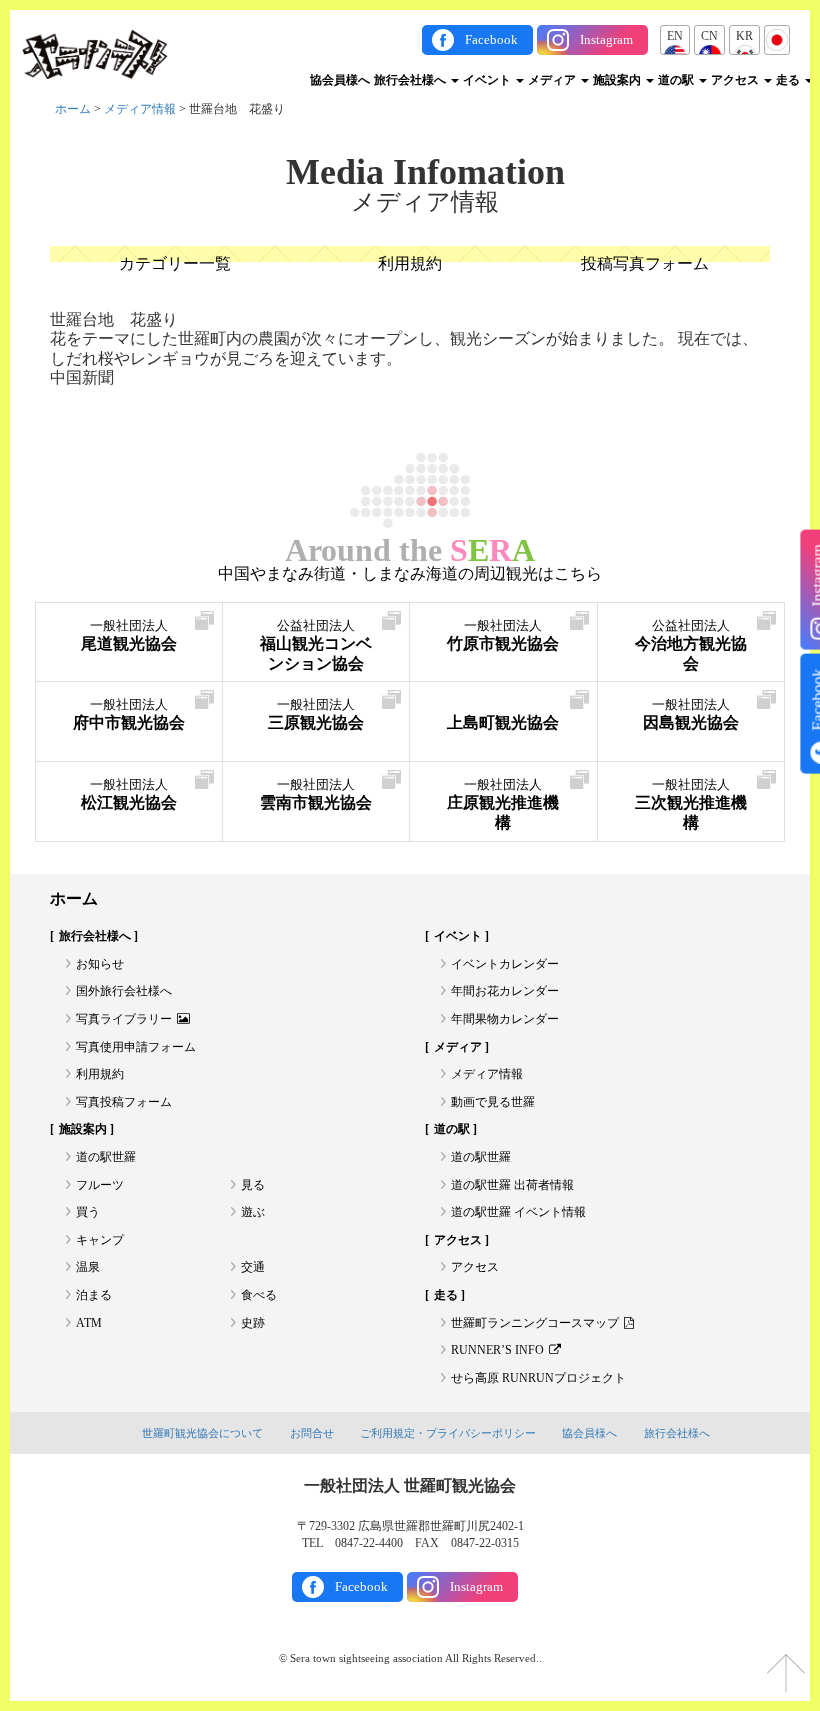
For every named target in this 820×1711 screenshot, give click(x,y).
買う (88, 1212)
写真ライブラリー (124, 1019)
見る (253, 1185)
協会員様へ (340, 80)
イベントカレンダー (505, 964)
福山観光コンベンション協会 (316, 645)
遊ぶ (253, 1212)
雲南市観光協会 (316, 794)
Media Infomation (425, 172)
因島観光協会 (691, 714)
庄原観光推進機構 (503, 804)
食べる (259, 1295)
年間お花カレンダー (505, 991)
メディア (553, 80)
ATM (89, 1323)
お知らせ (100, 964)
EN (675, 36)
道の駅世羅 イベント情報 (518, 1212)
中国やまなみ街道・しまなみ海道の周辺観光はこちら (410, 574)
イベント (488, 80)
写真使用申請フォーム (136, 1047)
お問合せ (312, 1433)
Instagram (606, 39)
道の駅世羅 (106, 1157)
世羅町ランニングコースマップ (535, 1323)
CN (709, 36)
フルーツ (100, 1185)
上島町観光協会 (503, 722)
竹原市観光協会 (503, 635)
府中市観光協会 (129, 714)
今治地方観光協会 (691, 645)
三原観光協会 (316, 714)
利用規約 (410, 263)
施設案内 (618, 80)
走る (789, 80)
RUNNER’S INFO (497, 1350)
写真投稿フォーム (124, 1102)
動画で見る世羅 (493, 1102)
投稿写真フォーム (645, 263)
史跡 (253, 1323)
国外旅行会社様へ (124, 991)
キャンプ (100, 1240)
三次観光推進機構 (691, 804)
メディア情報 (140, 109)
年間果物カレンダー (505, 1019)
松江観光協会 (129, 794)
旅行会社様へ (411, 80)
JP (777, 36)
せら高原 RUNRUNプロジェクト (538, 1378)
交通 (253, 1267)
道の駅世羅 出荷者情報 (512, 1185)
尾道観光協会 (129, 635)
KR (744, 36)
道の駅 (677, 80)
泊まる (94, 1295)
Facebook (491, 39)
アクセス (736, 80)
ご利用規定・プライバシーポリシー (448, 1433)
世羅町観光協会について (202, 1433)
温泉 (88, 1267)
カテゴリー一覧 (175, 263)
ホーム (73, 109)
